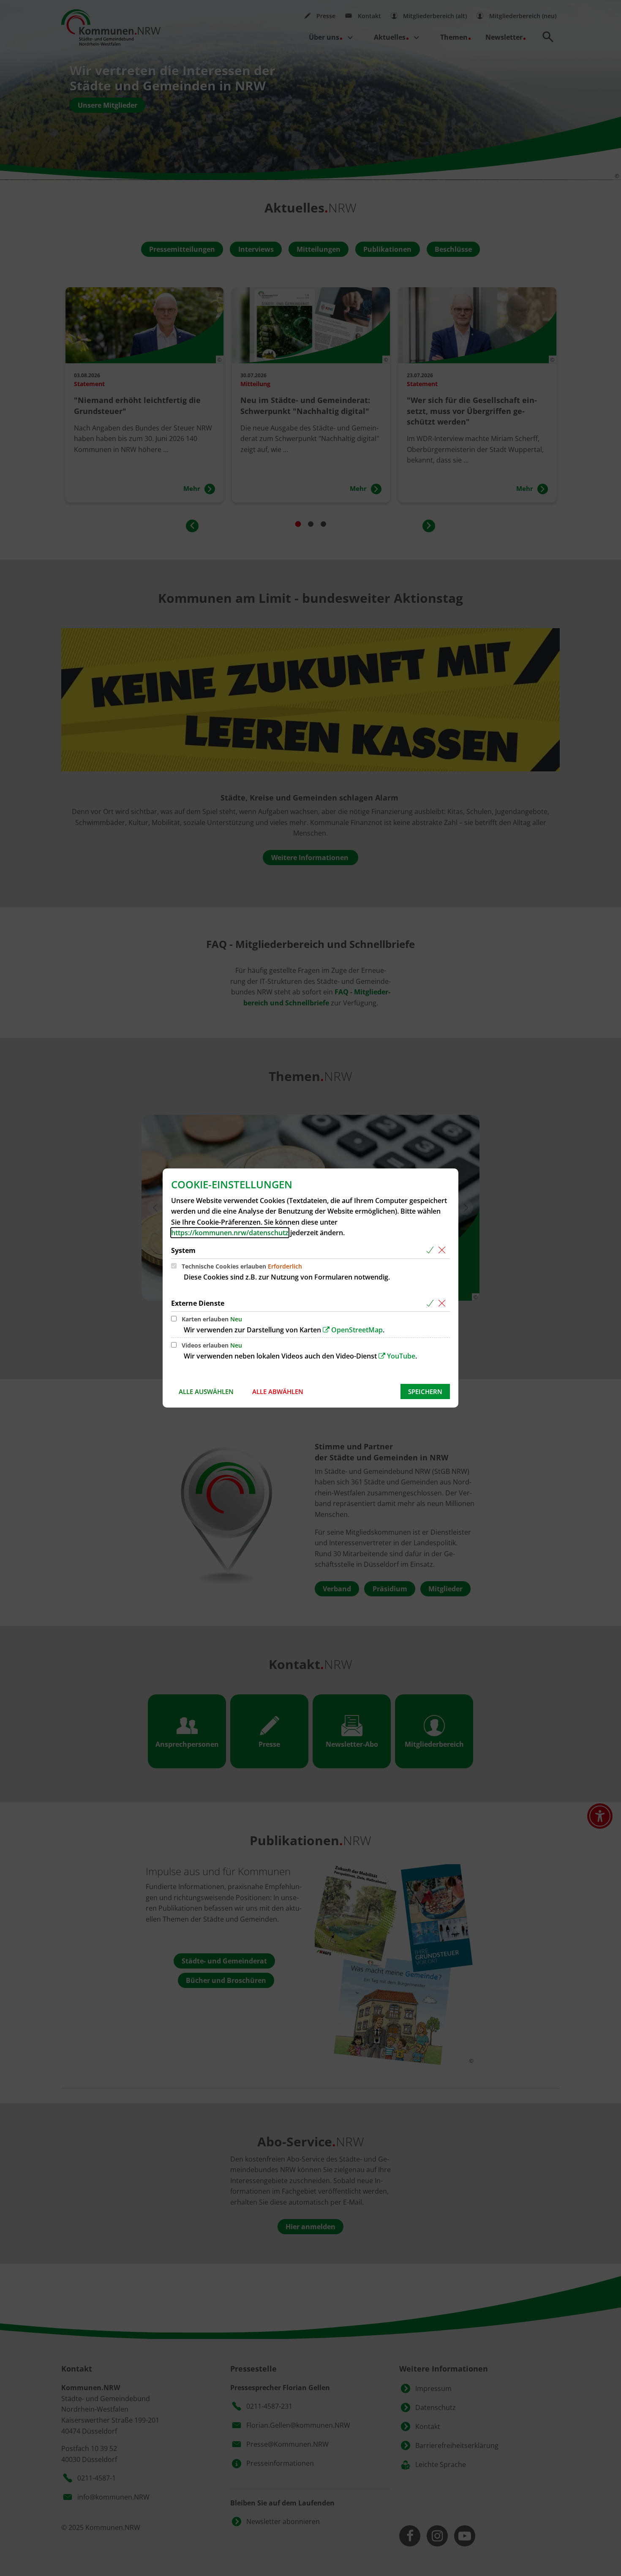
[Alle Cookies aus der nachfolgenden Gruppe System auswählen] (432, 1251)
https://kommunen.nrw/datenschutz (230, 1233)
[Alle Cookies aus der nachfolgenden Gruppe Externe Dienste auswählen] (432, 1303)
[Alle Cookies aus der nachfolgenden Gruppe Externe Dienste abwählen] (443, 1303)
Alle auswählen (206, 1391)
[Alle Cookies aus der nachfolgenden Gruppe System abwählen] (443, 1251)
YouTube (401, 1356)
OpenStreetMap (357, 1330)
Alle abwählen (278, 1391)
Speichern (425, 1391)
